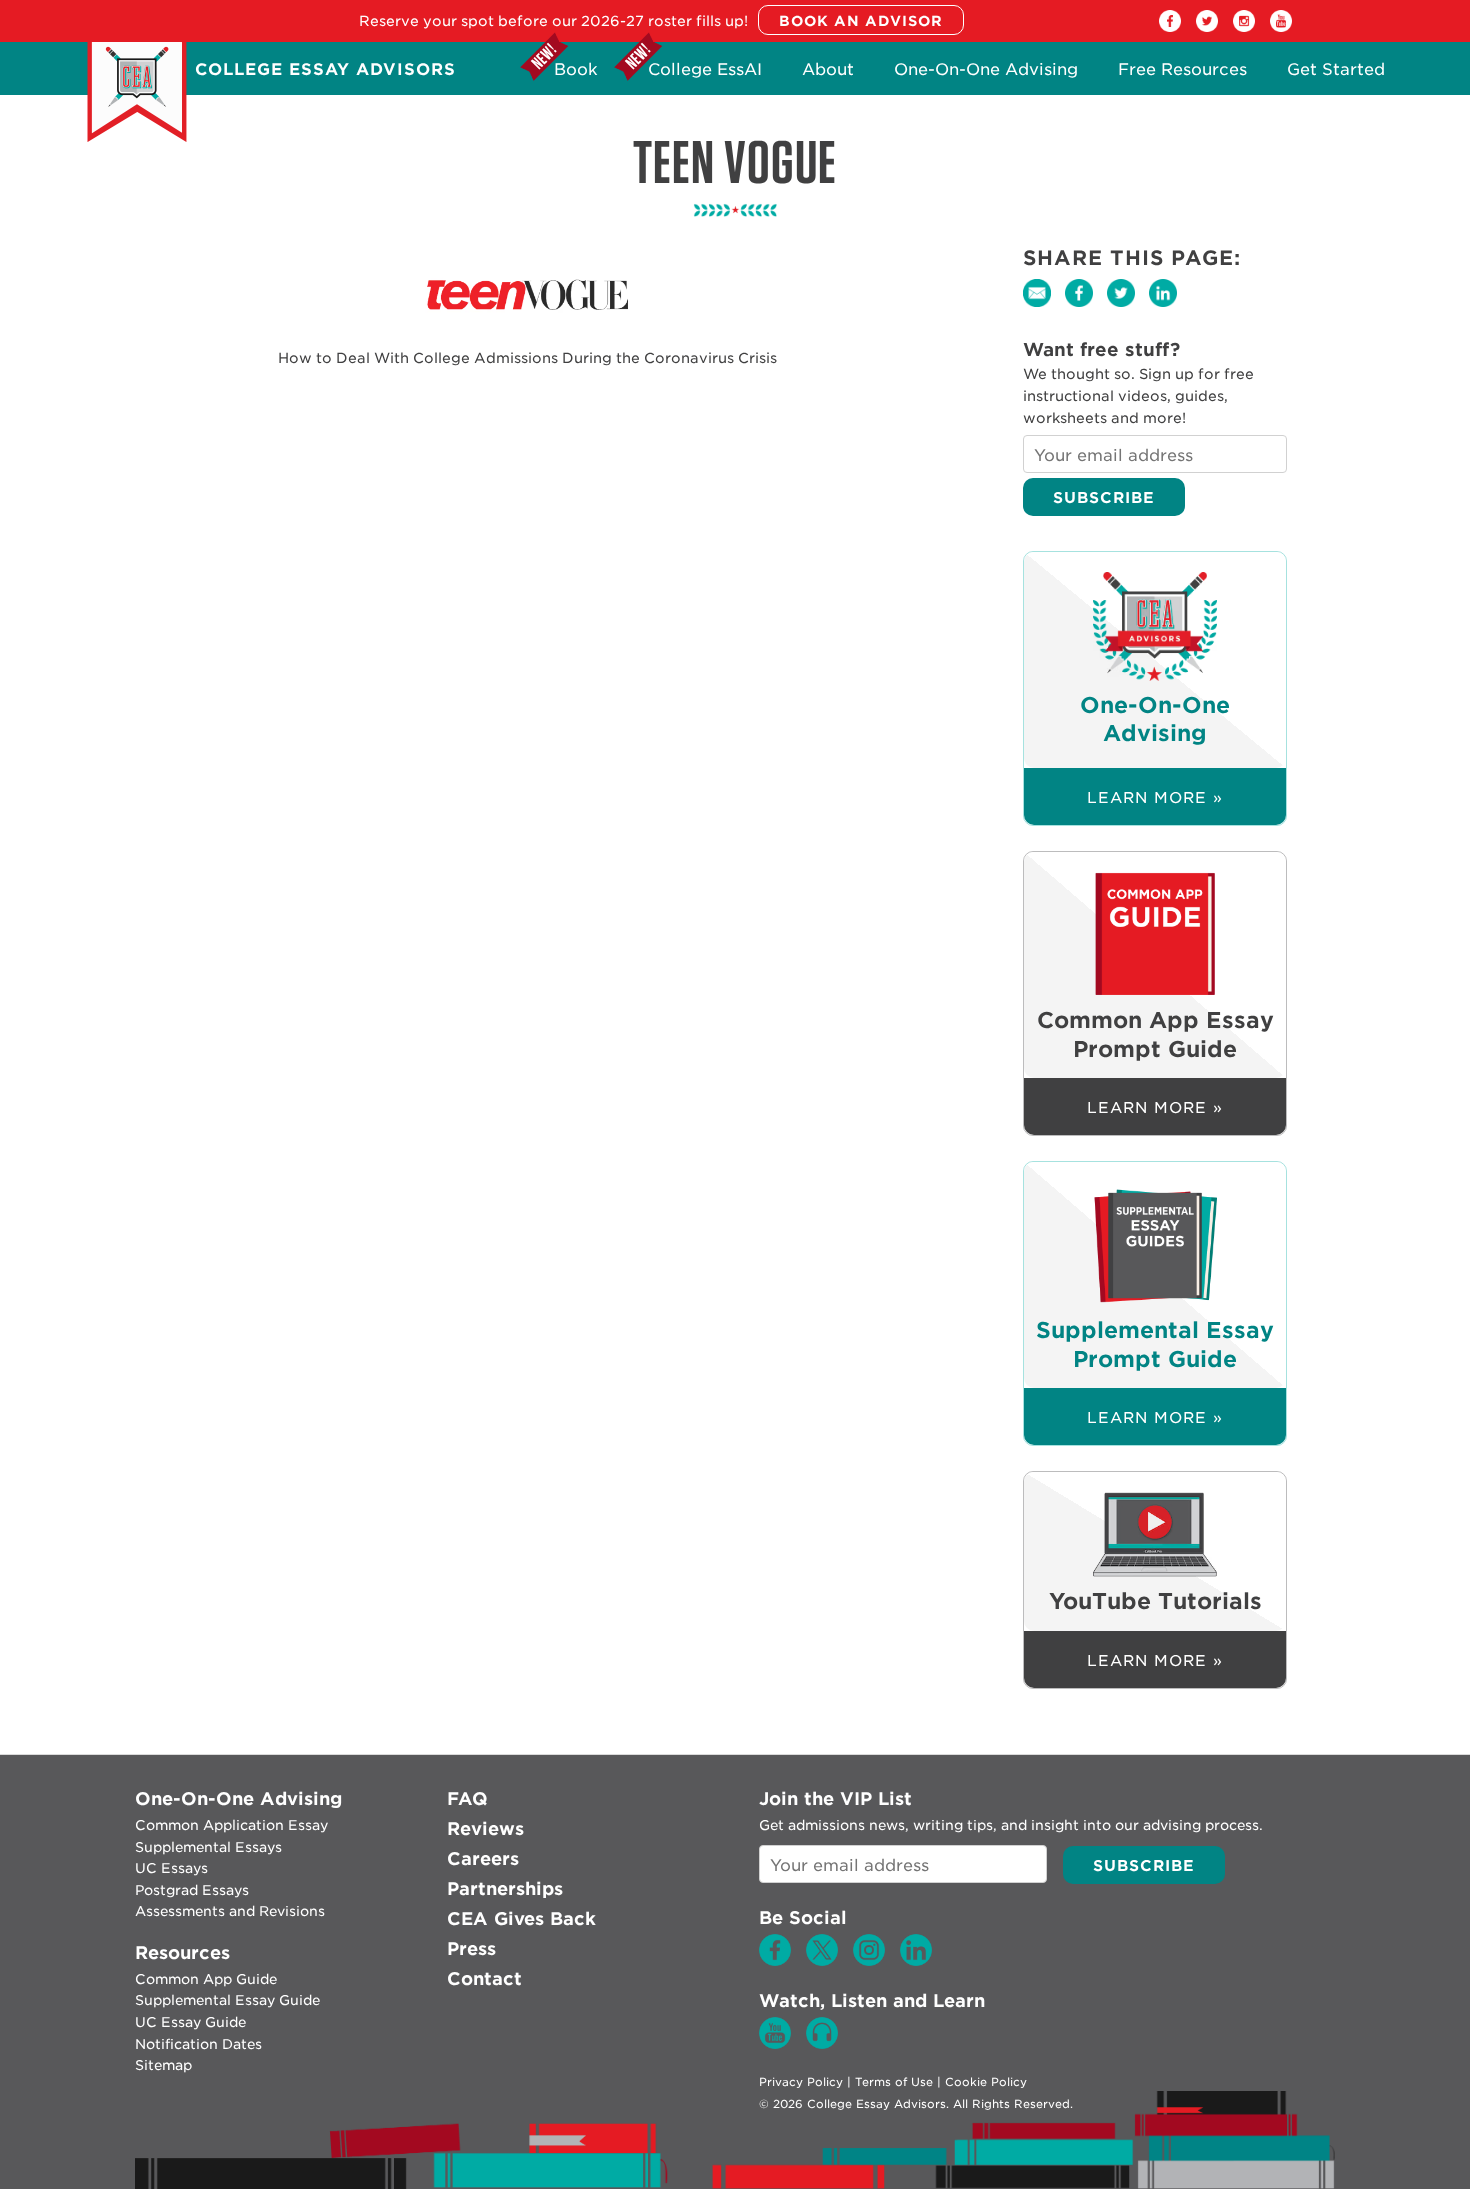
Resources (182, 1952)
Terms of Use (894, 2082)
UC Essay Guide (190, 2022)
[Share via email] (1044, 307)
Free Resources (1182, 74)
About (828, 74)
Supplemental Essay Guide (227, 2000)
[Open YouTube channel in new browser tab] (1281, 27)
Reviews (485, 1828)
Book (576, 74)
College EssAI (705, 74)
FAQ (467, 1798)
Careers (483, 1858)
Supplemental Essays (208, 1847)
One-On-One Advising (986, 74)
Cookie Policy (986, 2082)
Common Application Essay (231, 1825)
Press (471, 1948)
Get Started (1336, 74)
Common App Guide (206, 1979)
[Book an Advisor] (861, 21)
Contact (484, 1978)
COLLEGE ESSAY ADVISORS (325, 69)
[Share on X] (1128, 307)
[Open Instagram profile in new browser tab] (1244, 27)
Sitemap (163, 2065)
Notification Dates (198, 2044)
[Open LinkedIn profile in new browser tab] (916, 1961)
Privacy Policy (801, 2082)
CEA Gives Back (521, 1918)
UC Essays (171, 1868)
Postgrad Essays (192, 1890)
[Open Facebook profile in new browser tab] (1170, 27)
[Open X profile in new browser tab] (1207, 27)
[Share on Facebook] (1086, 307)
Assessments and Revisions (230, 1911)
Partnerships (505, 1888)
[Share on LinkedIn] (1168, 307)
